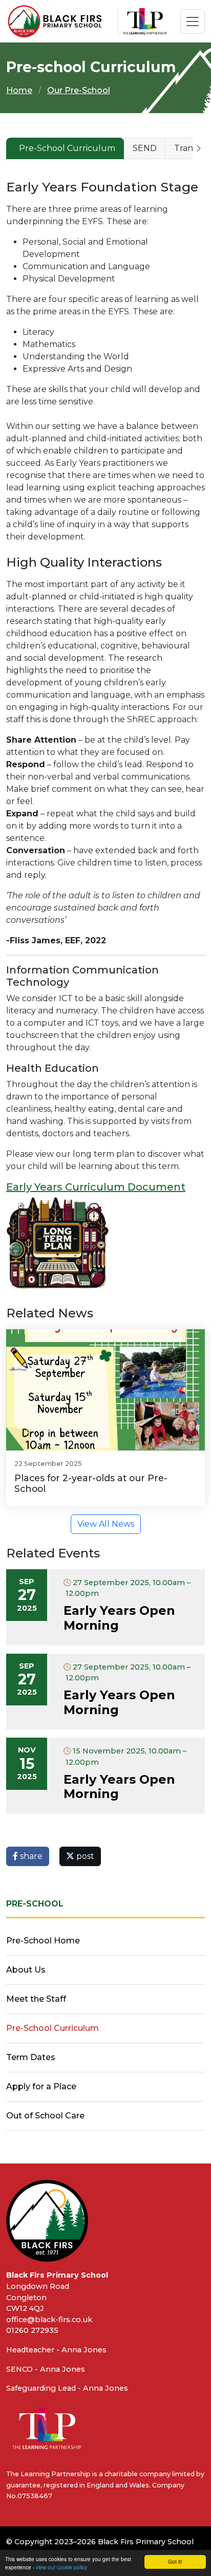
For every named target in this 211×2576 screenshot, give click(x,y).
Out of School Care (45, 2116)
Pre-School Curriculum (52, 2028)
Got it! (175, 2561)
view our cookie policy (61, 2567)
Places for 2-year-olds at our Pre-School (91, 1483)
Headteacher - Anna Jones (56, 2350)
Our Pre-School (79, 90)
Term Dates (31, 2057)
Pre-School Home (43, 1941)
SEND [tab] (145, 148)
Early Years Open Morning (119, 1618)
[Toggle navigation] (193, 21)
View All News (106, 1524)
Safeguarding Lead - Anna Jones (67, 2388)
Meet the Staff (36, 1999)
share (30, 1856)
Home (19, 90)
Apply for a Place (41, 2086)
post (84, 1856)
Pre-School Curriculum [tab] (67, 148)
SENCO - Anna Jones (46, 2369)
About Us (26, 1970)
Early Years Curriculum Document (96, 1187)
